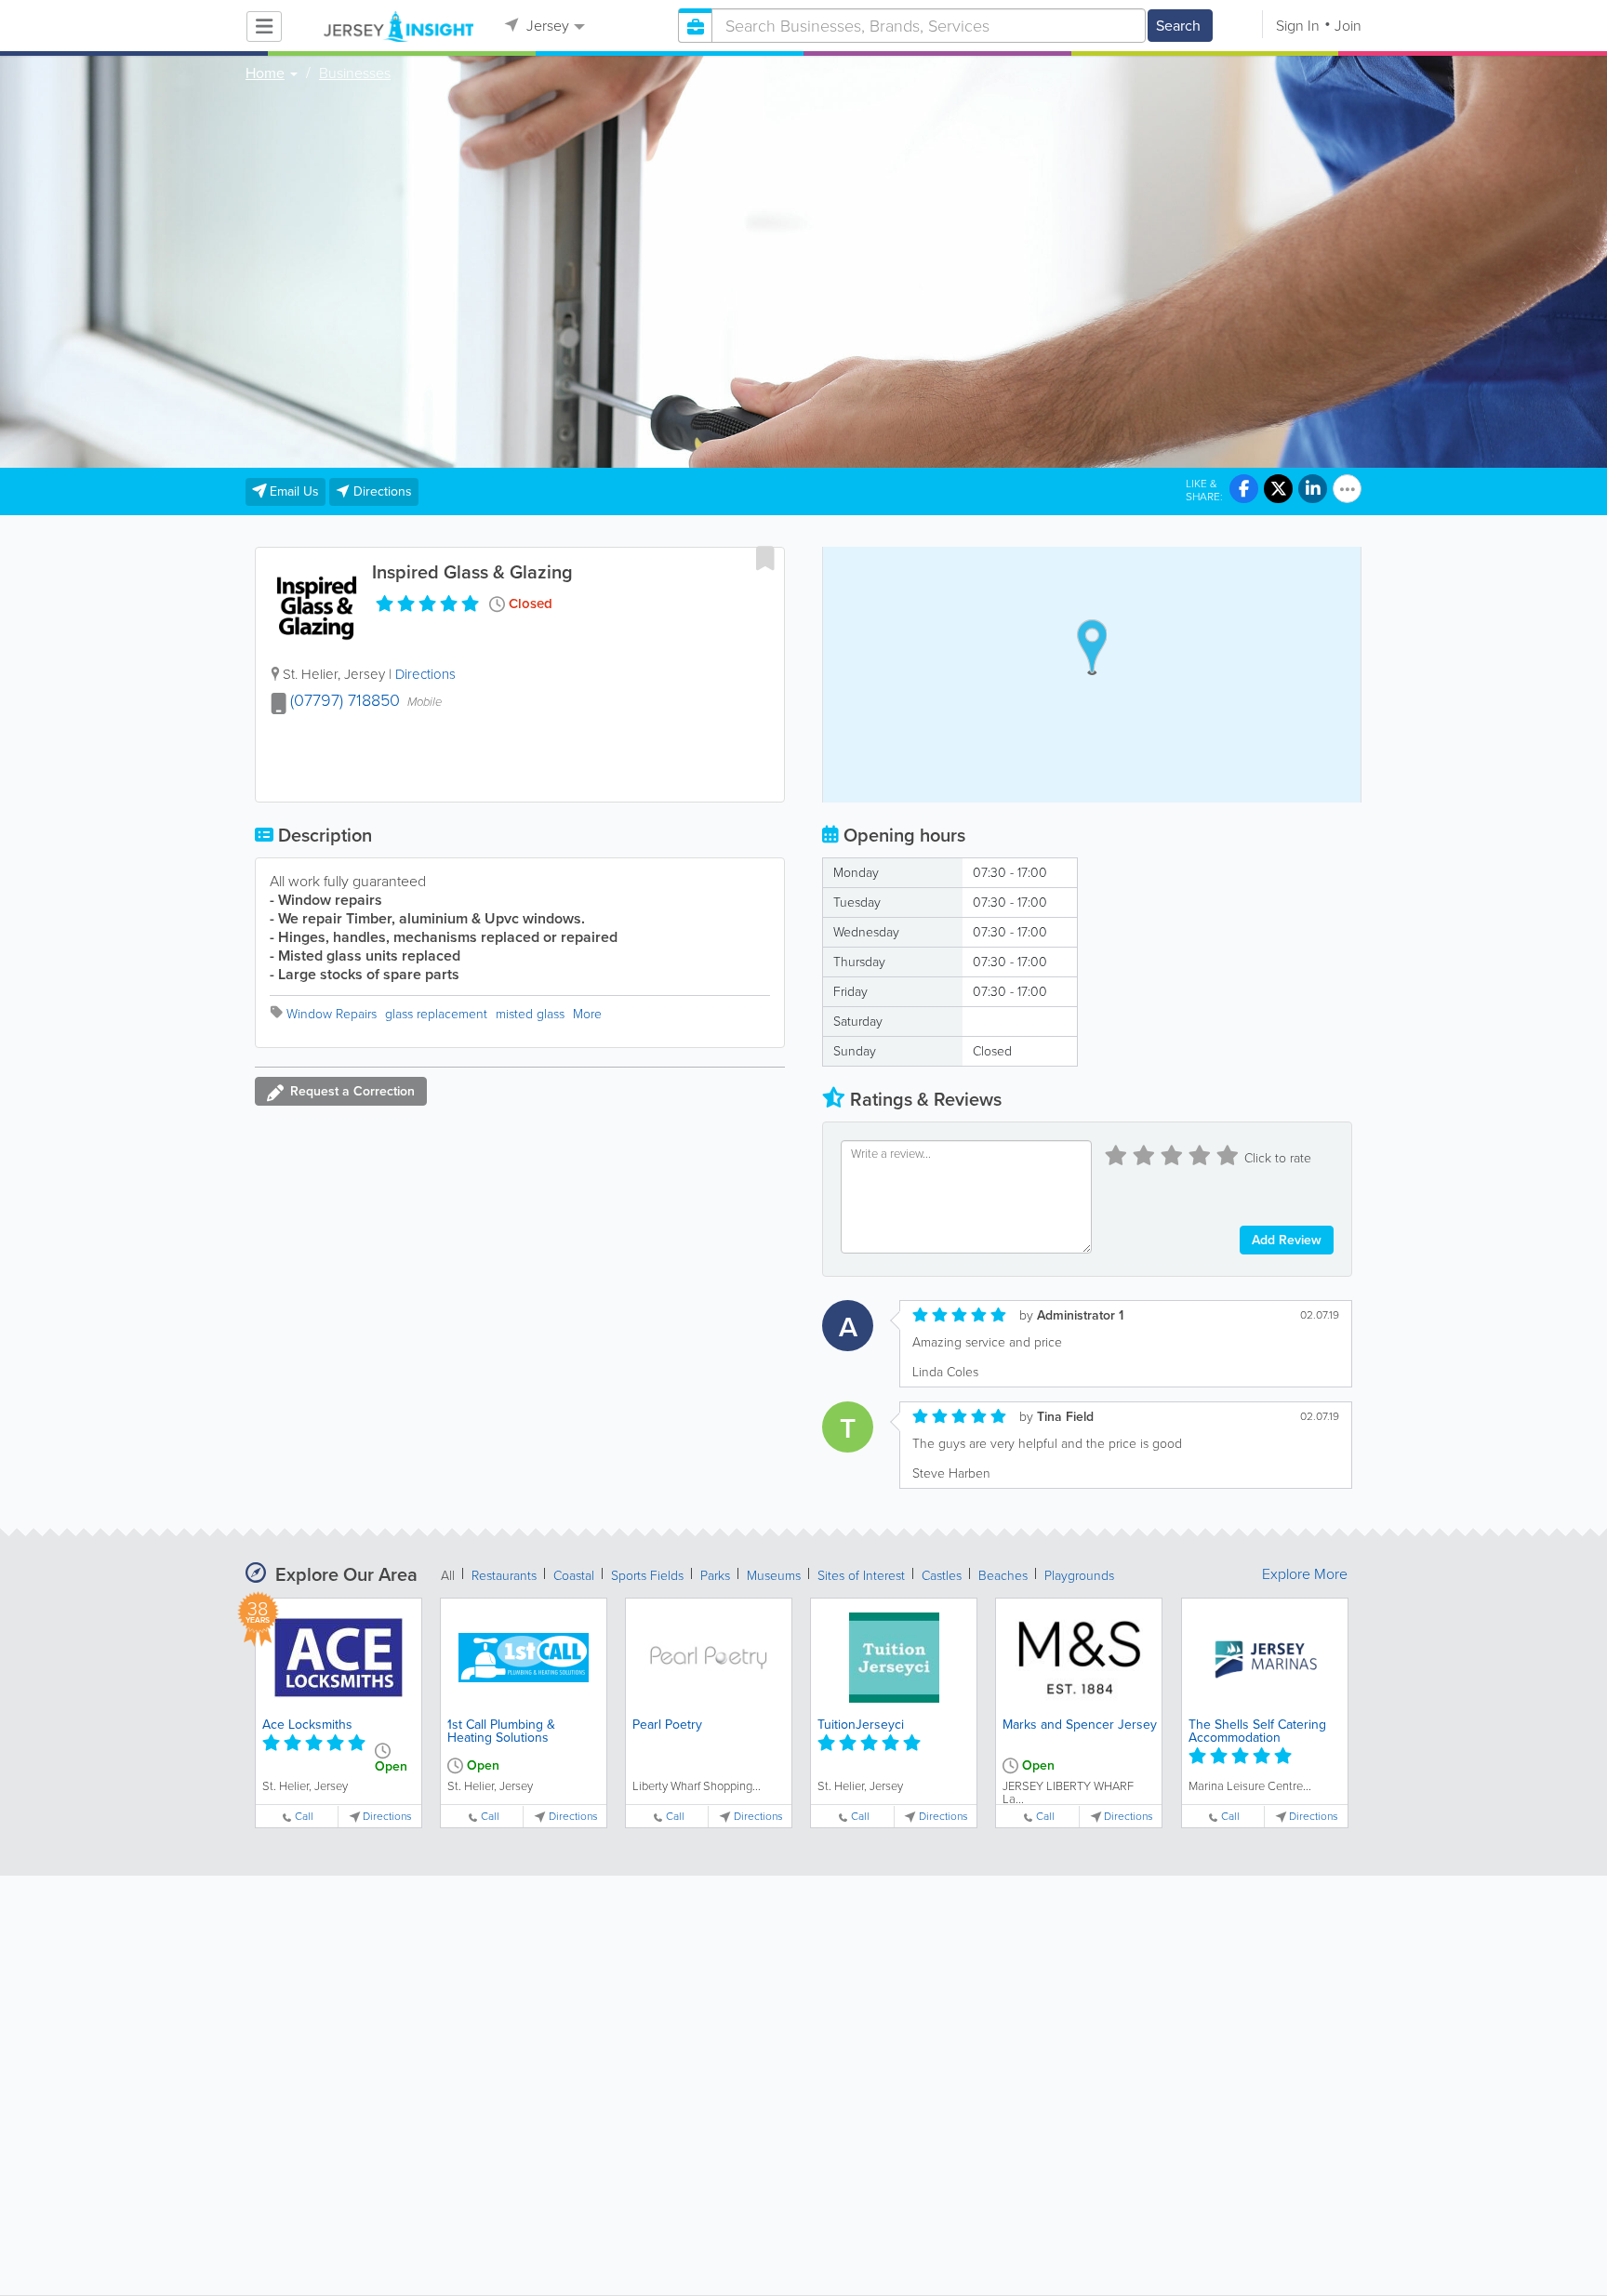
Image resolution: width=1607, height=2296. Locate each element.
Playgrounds (1079, 1576)
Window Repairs (332, 1014)
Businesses (355, 73)
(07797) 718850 (345, 700)
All (448, 1576)
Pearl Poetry (667, 1725)
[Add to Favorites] (765, 558)
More (587, 1014)
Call (304, 1817)
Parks (715, 1576)
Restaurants (504, 1576)
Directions (425, 674)
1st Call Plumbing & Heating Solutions (501, 1731)
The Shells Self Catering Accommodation (1257, 1731)
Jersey (546, 26)
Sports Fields (647, 1576)
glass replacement (436, 1014)
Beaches (1003, 1576)
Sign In (1298, 26)
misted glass (530, 1014)
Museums (774, 1576)
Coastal (574, 1576)
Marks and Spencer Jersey (1080, 1725)
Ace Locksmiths (307, 1725)
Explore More (1305, 1574)
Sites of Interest (861, 1576)
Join (1348, 26)
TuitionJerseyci (861, 1725)
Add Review (1287, 1240)
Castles (942, 1576)
